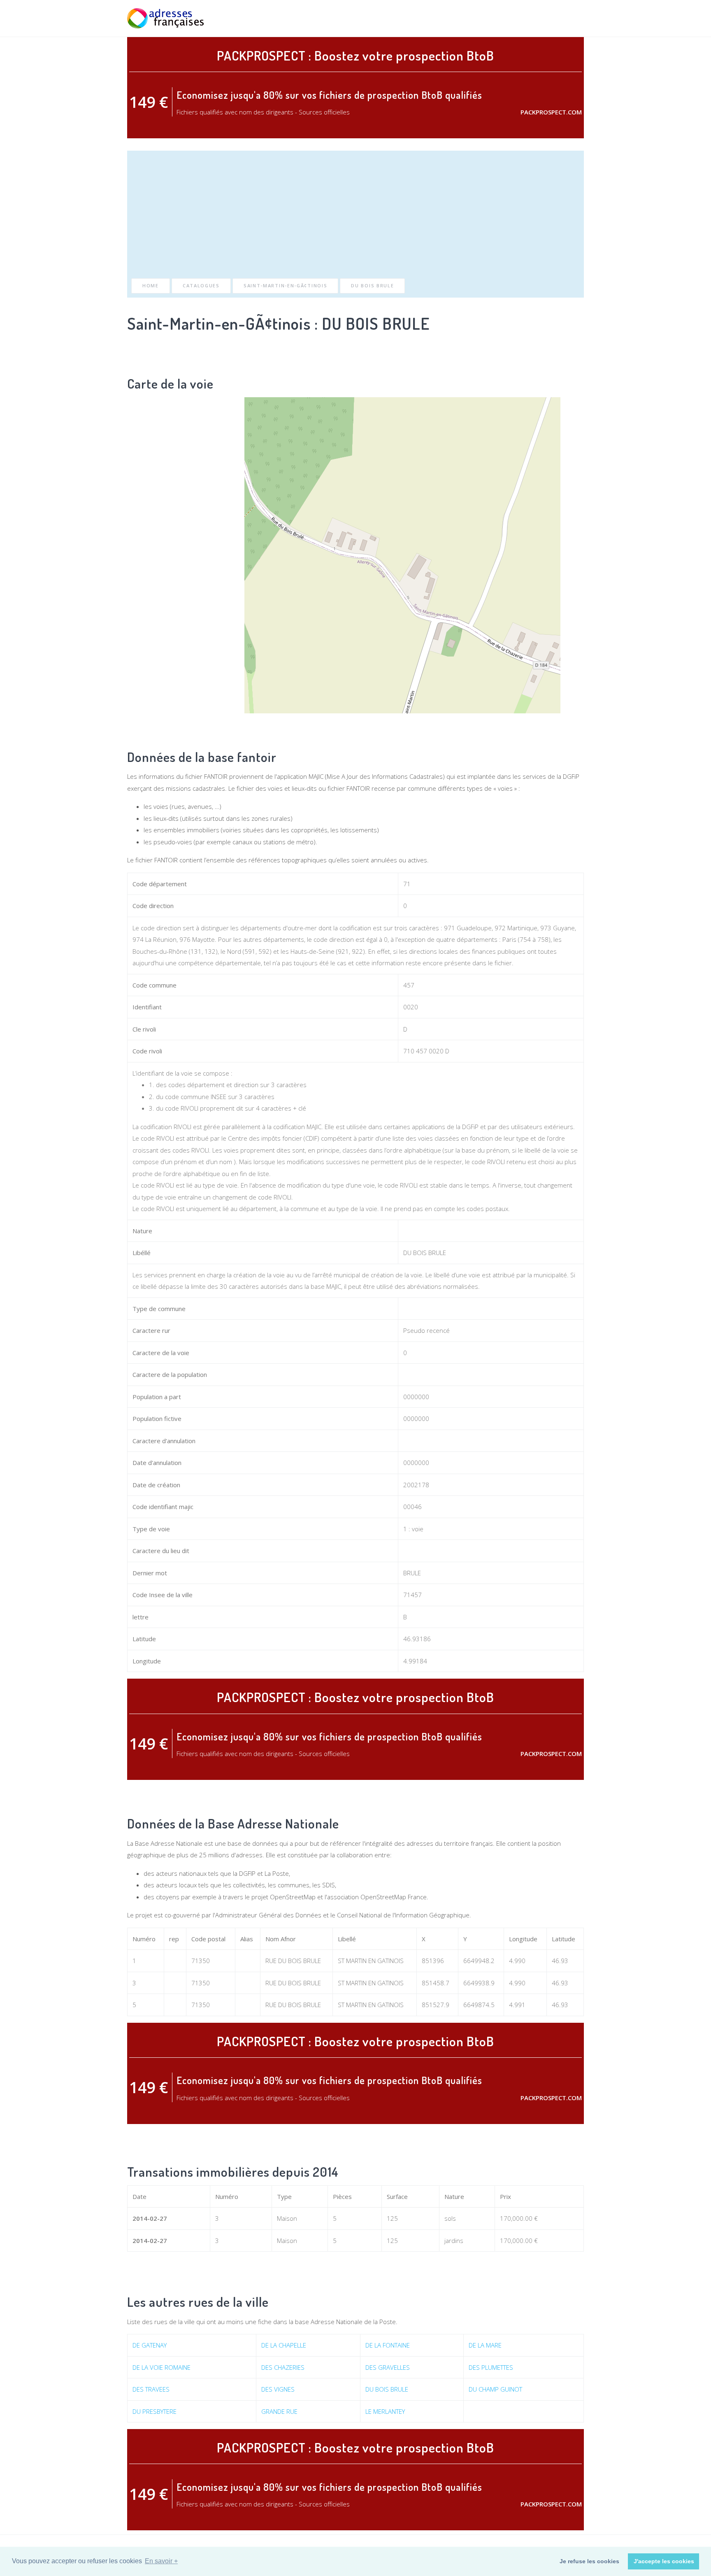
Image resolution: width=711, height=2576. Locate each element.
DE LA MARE (485, 2345)
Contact (571, 18)
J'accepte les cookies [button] (664, 2561)
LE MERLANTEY (385, 2411)
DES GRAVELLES (388, 2367)
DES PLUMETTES (491, 2367)
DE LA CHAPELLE (284, 2345)
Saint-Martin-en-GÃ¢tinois (286, 285)
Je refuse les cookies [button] (589, 2561)
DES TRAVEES (151, 2389)
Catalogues (201, 285)
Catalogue (531, 18)
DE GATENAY (150, 2345)
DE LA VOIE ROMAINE (161, 2367)
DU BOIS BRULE (372, 285)
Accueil (455, 18)
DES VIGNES (278, 2389)
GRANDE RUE (279, 2411)
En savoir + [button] (161, 2561)
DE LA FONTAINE (388, 2345)
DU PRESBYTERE (155, 2411)
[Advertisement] (355, 217)
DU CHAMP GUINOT (495, 2389)
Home (151, 285)
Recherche (491, 18)
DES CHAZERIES (283, 2367)
